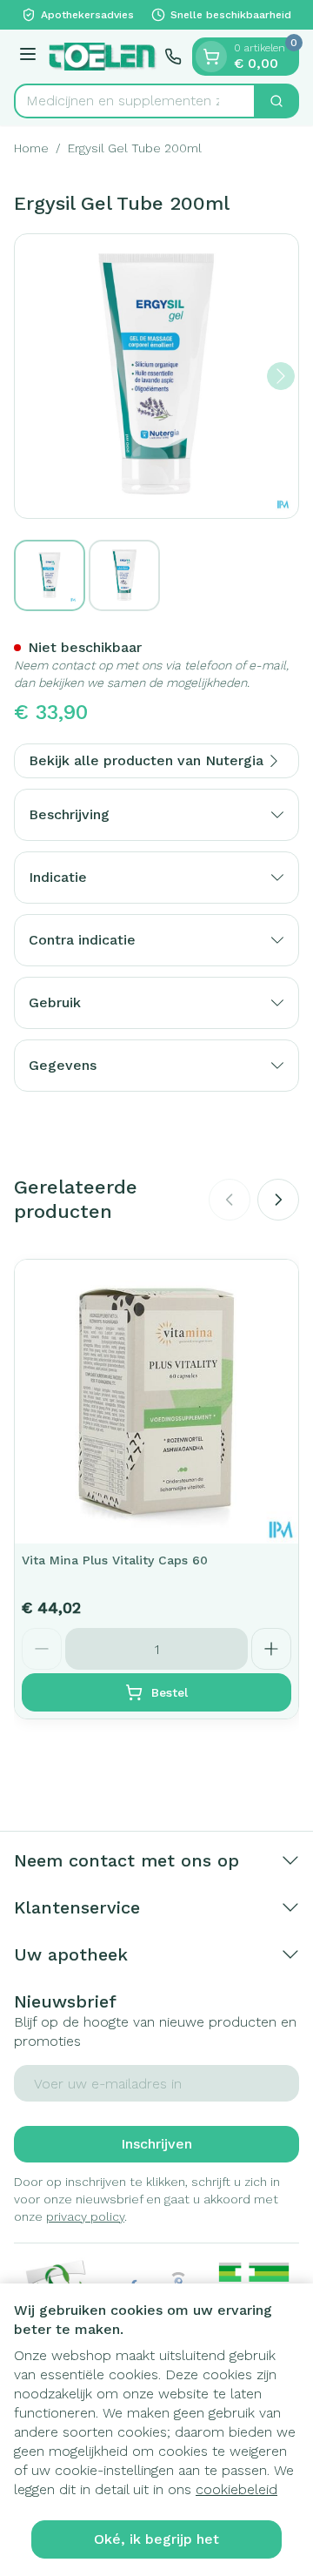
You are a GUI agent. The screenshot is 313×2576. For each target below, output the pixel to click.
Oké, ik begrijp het (156, 2539)
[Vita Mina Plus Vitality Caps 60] (156, 1402)
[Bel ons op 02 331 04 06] (173, 57)
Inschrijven (156, 2144)
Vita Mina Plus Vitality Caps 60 (115, 1560)
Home (31, 148)
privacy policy (85, 2216)
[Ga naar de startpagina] (103, 56)
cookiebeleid (236, 2489)
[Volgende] (281, 376)
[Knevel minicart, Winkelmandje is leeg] (211, 57)
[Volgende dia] (278, 1200)
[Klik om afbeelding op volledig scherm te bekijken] (156, 376)
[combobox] (135, 101)
